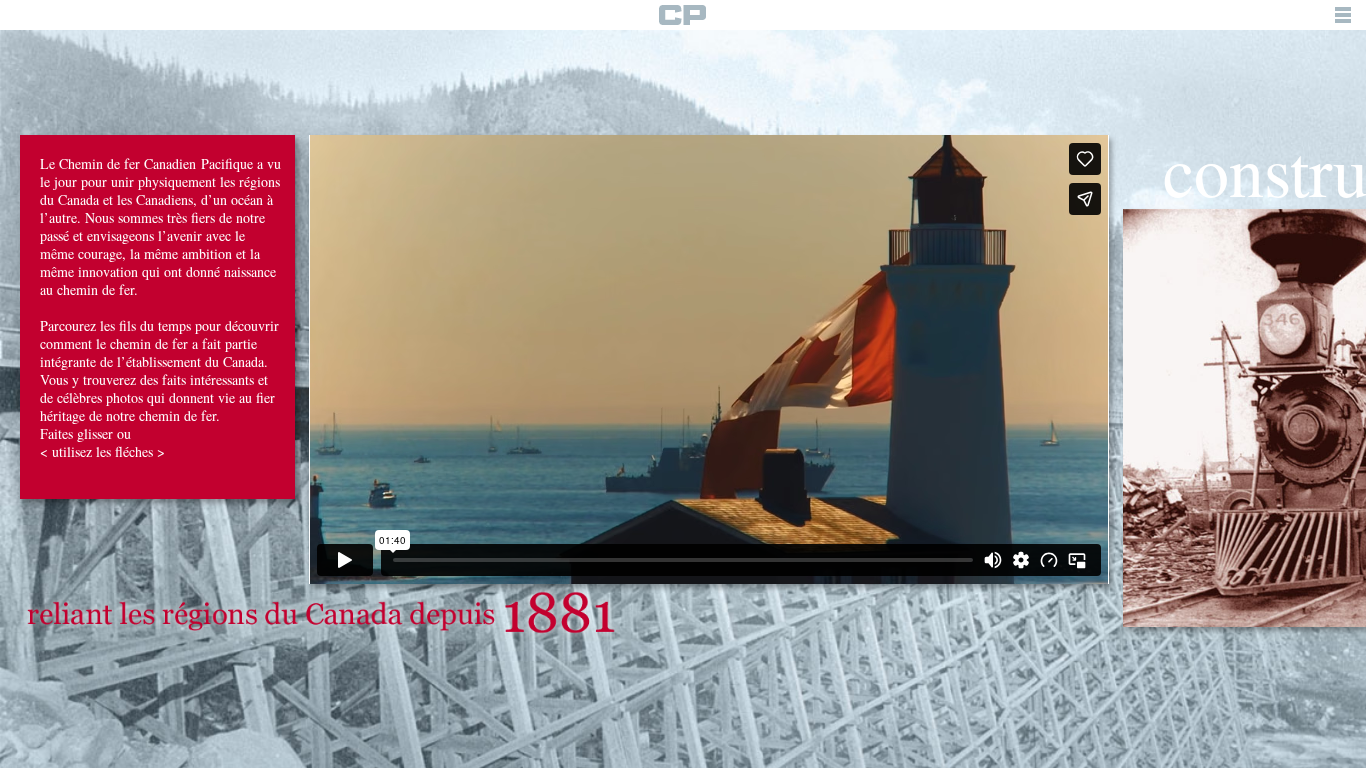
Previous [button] (10, 381)
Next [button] (1356, 381)
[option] (157, 381)
